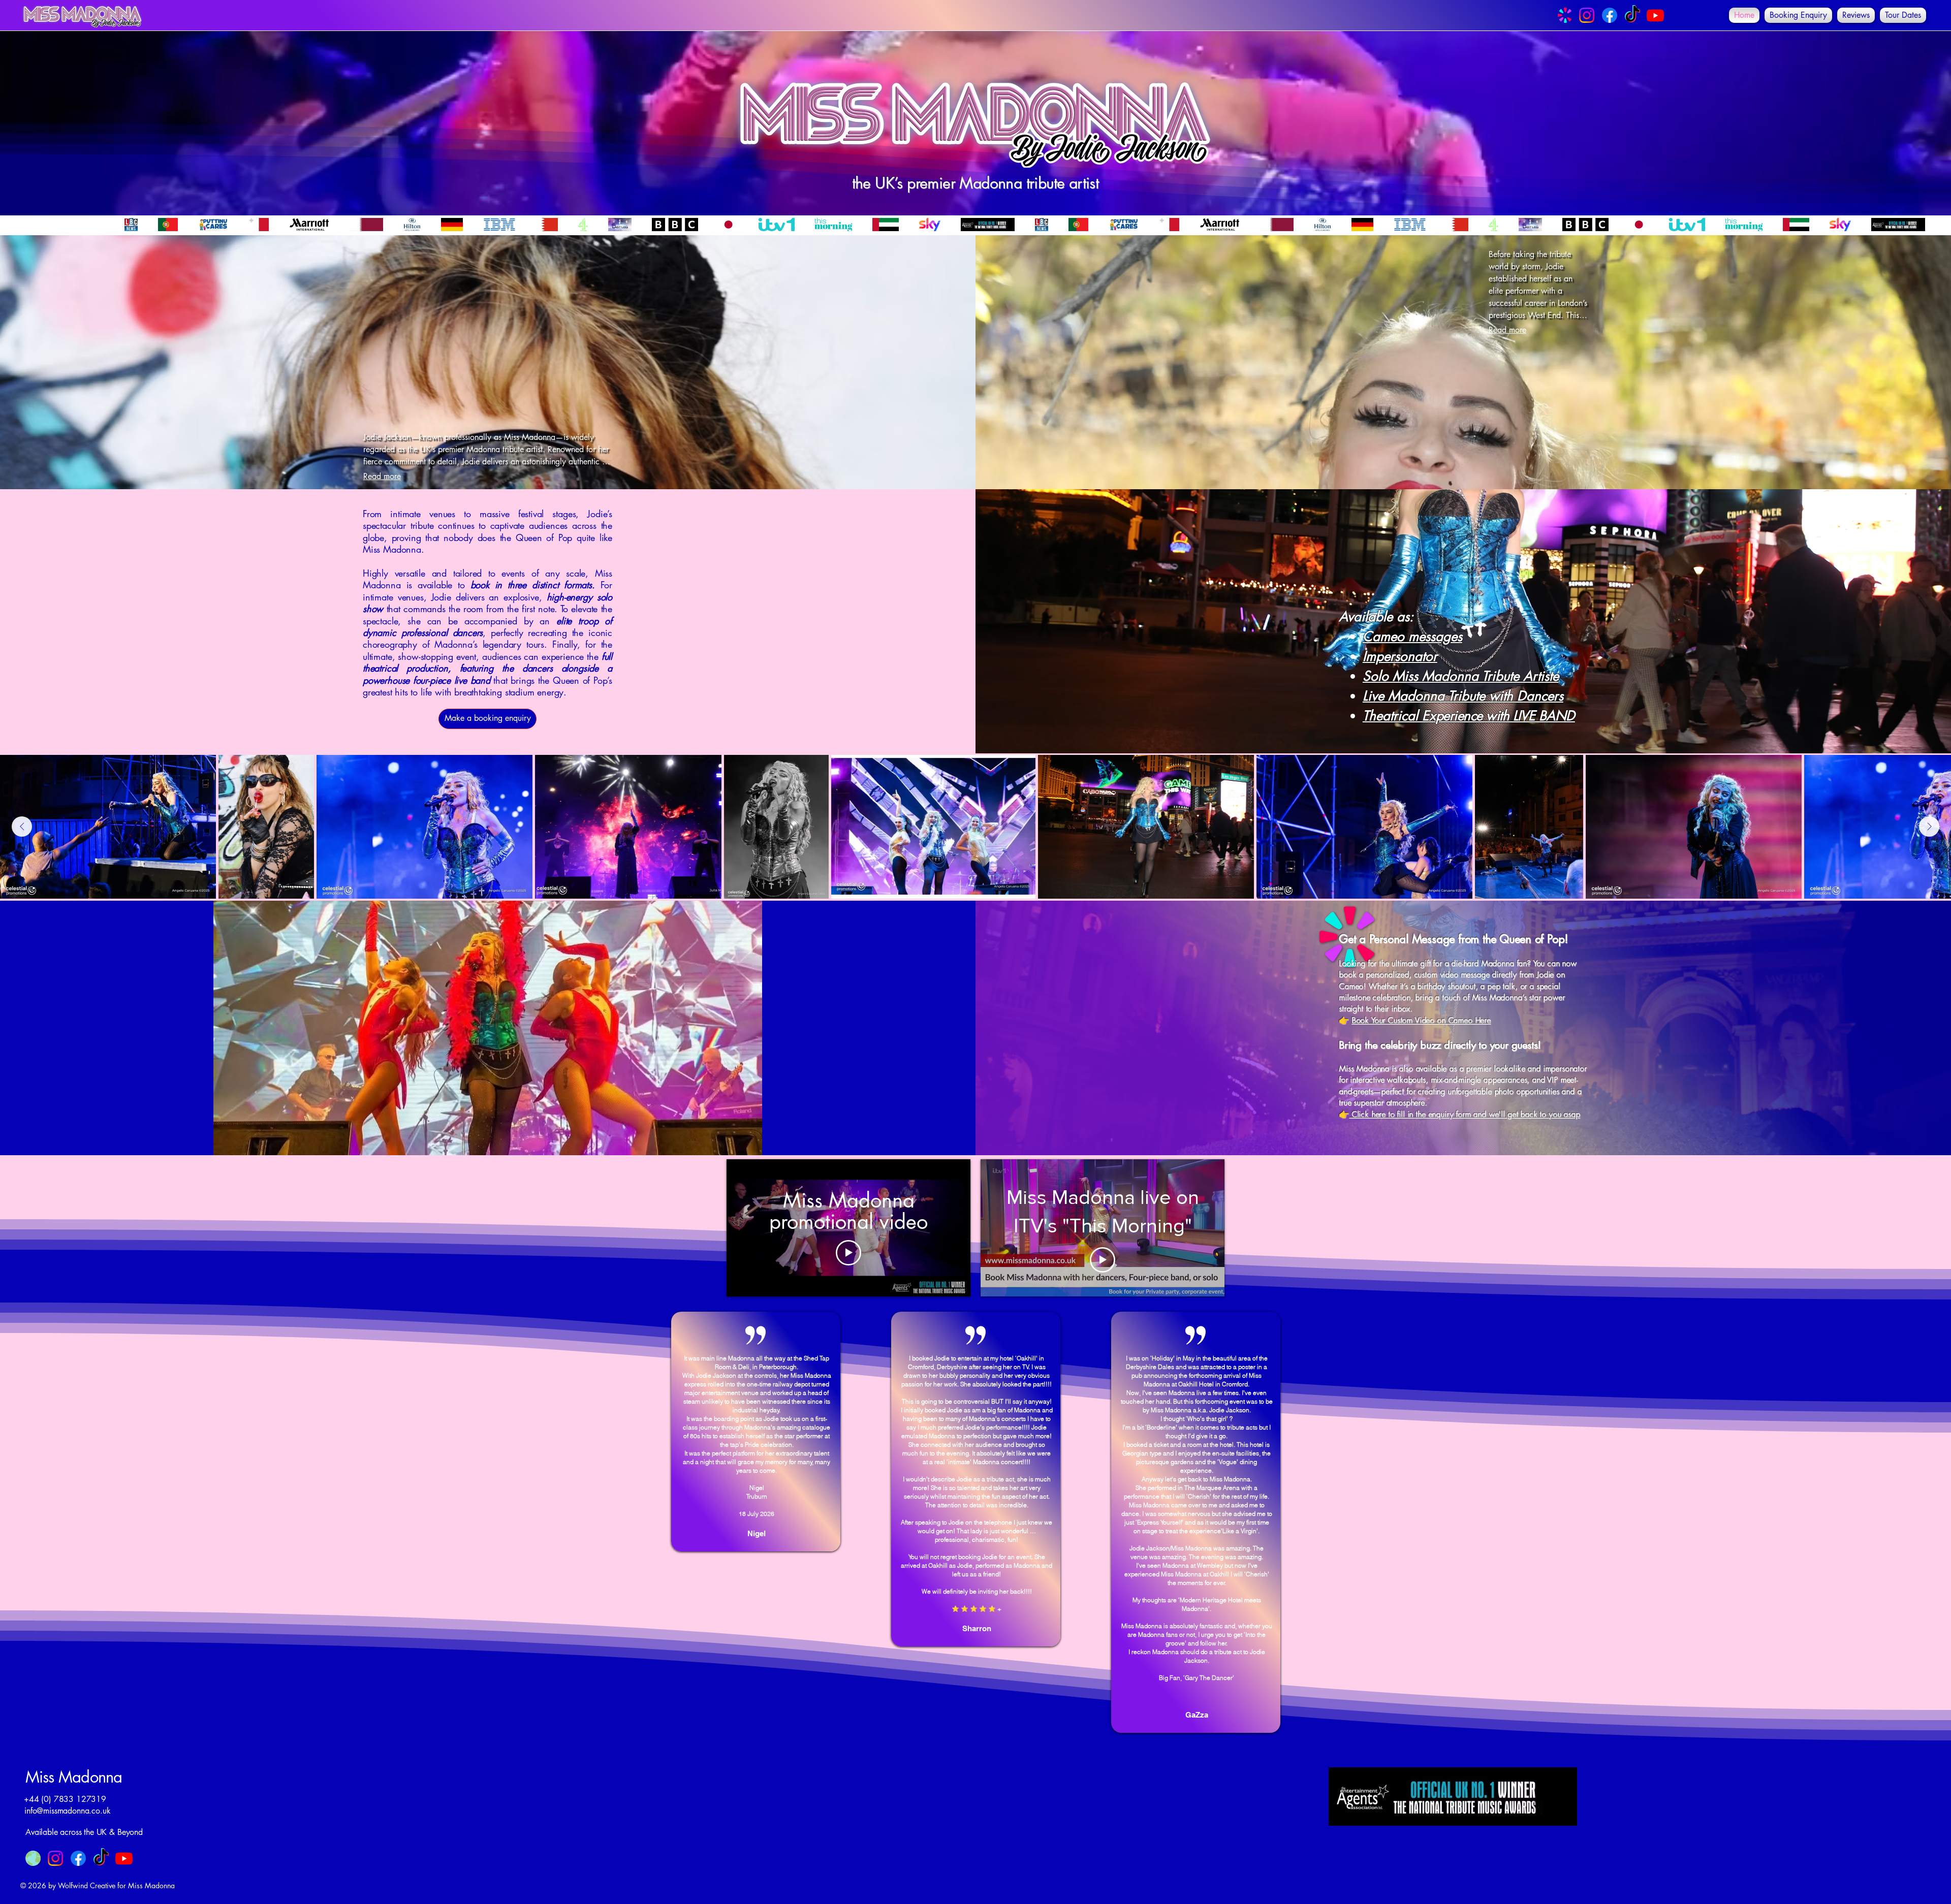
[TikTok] (1632, 15)
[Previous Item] (22, 827)
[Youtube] (1655, 15)
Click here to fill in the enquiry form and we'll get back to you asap (1465, 1114)
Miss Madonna (74, 1777)
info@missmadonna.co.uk (67, 1811)
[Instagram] (1587, 15)
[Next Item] (1929, 827)
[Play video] (848, 1253)
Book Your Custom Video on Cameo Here (1421, 1020)
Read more (382, 476)
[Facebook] (1610, 15)
